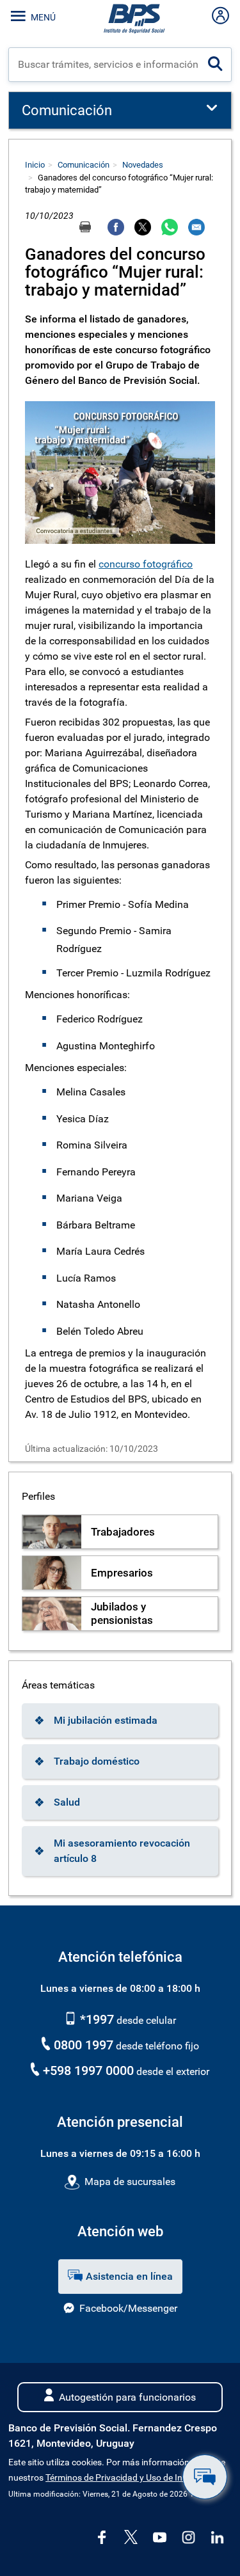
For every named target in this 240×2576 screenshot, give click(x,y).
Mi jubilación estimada (106, 1720)
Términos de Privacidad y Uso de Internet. (127, 2478)
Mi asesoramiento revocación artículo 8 (122, 1851)
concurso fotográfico (146, 564)
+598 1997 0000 (88, 2071)
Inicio (35, 165)
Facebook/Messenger (128, 2308)
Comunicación (84, 165)
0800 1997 (84, 2045)
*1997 (95, 2019)
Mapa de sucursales (130, 2182)
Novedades (143, 165)
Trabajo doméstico (97, 1761)
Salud (67, 1802)
